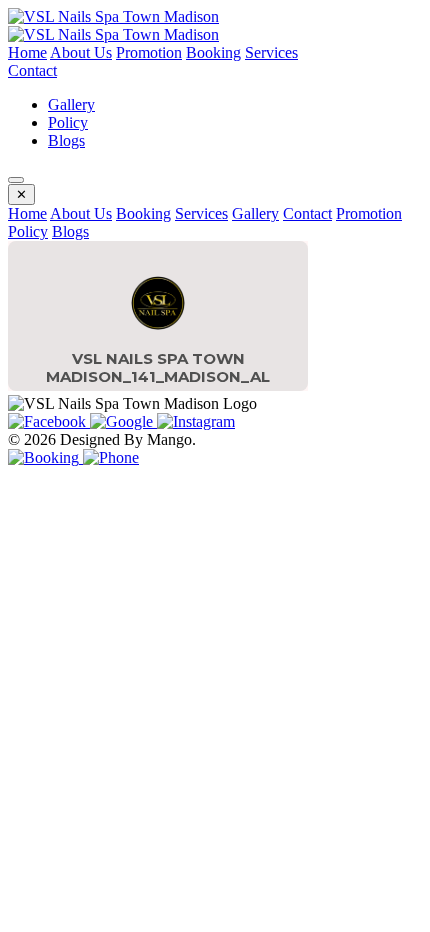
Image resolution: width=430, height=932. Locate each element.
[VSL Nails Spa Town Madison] (113, 16)
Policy (68, 122)
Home (27, 52)
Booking (213, 52)
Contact (32, 70)
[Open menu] (16, 180)
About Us (81, 52)
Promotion (149, 52)
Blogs (66, 140)
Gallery (71, 104)
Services (271, 52)
